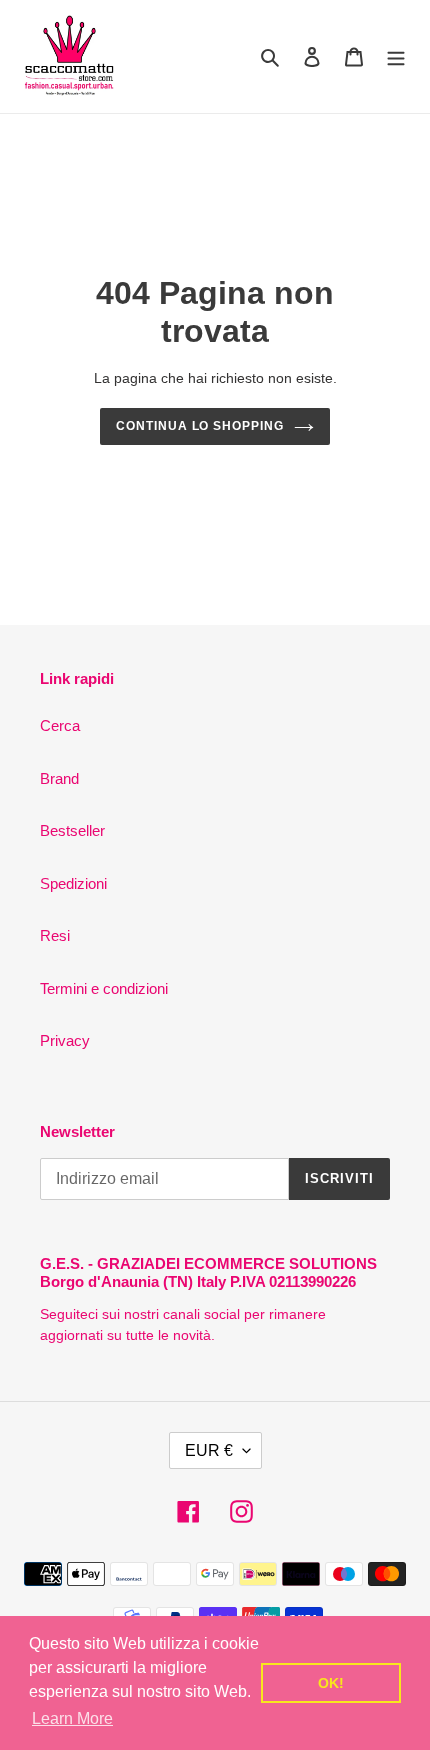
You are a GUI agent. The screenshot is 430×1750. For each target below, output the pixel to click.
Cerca (60, 725)
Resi (55, 935)
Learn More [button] (72, 1718)
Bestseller (72, 830)
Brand (59, 778)
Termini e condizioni (104, 988)
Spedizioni (73, 883)
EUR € (209, 1450)
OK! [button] (331, 1683)
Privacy (65, 1040)
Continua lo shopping (200, 426)
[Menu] (396, 56)
